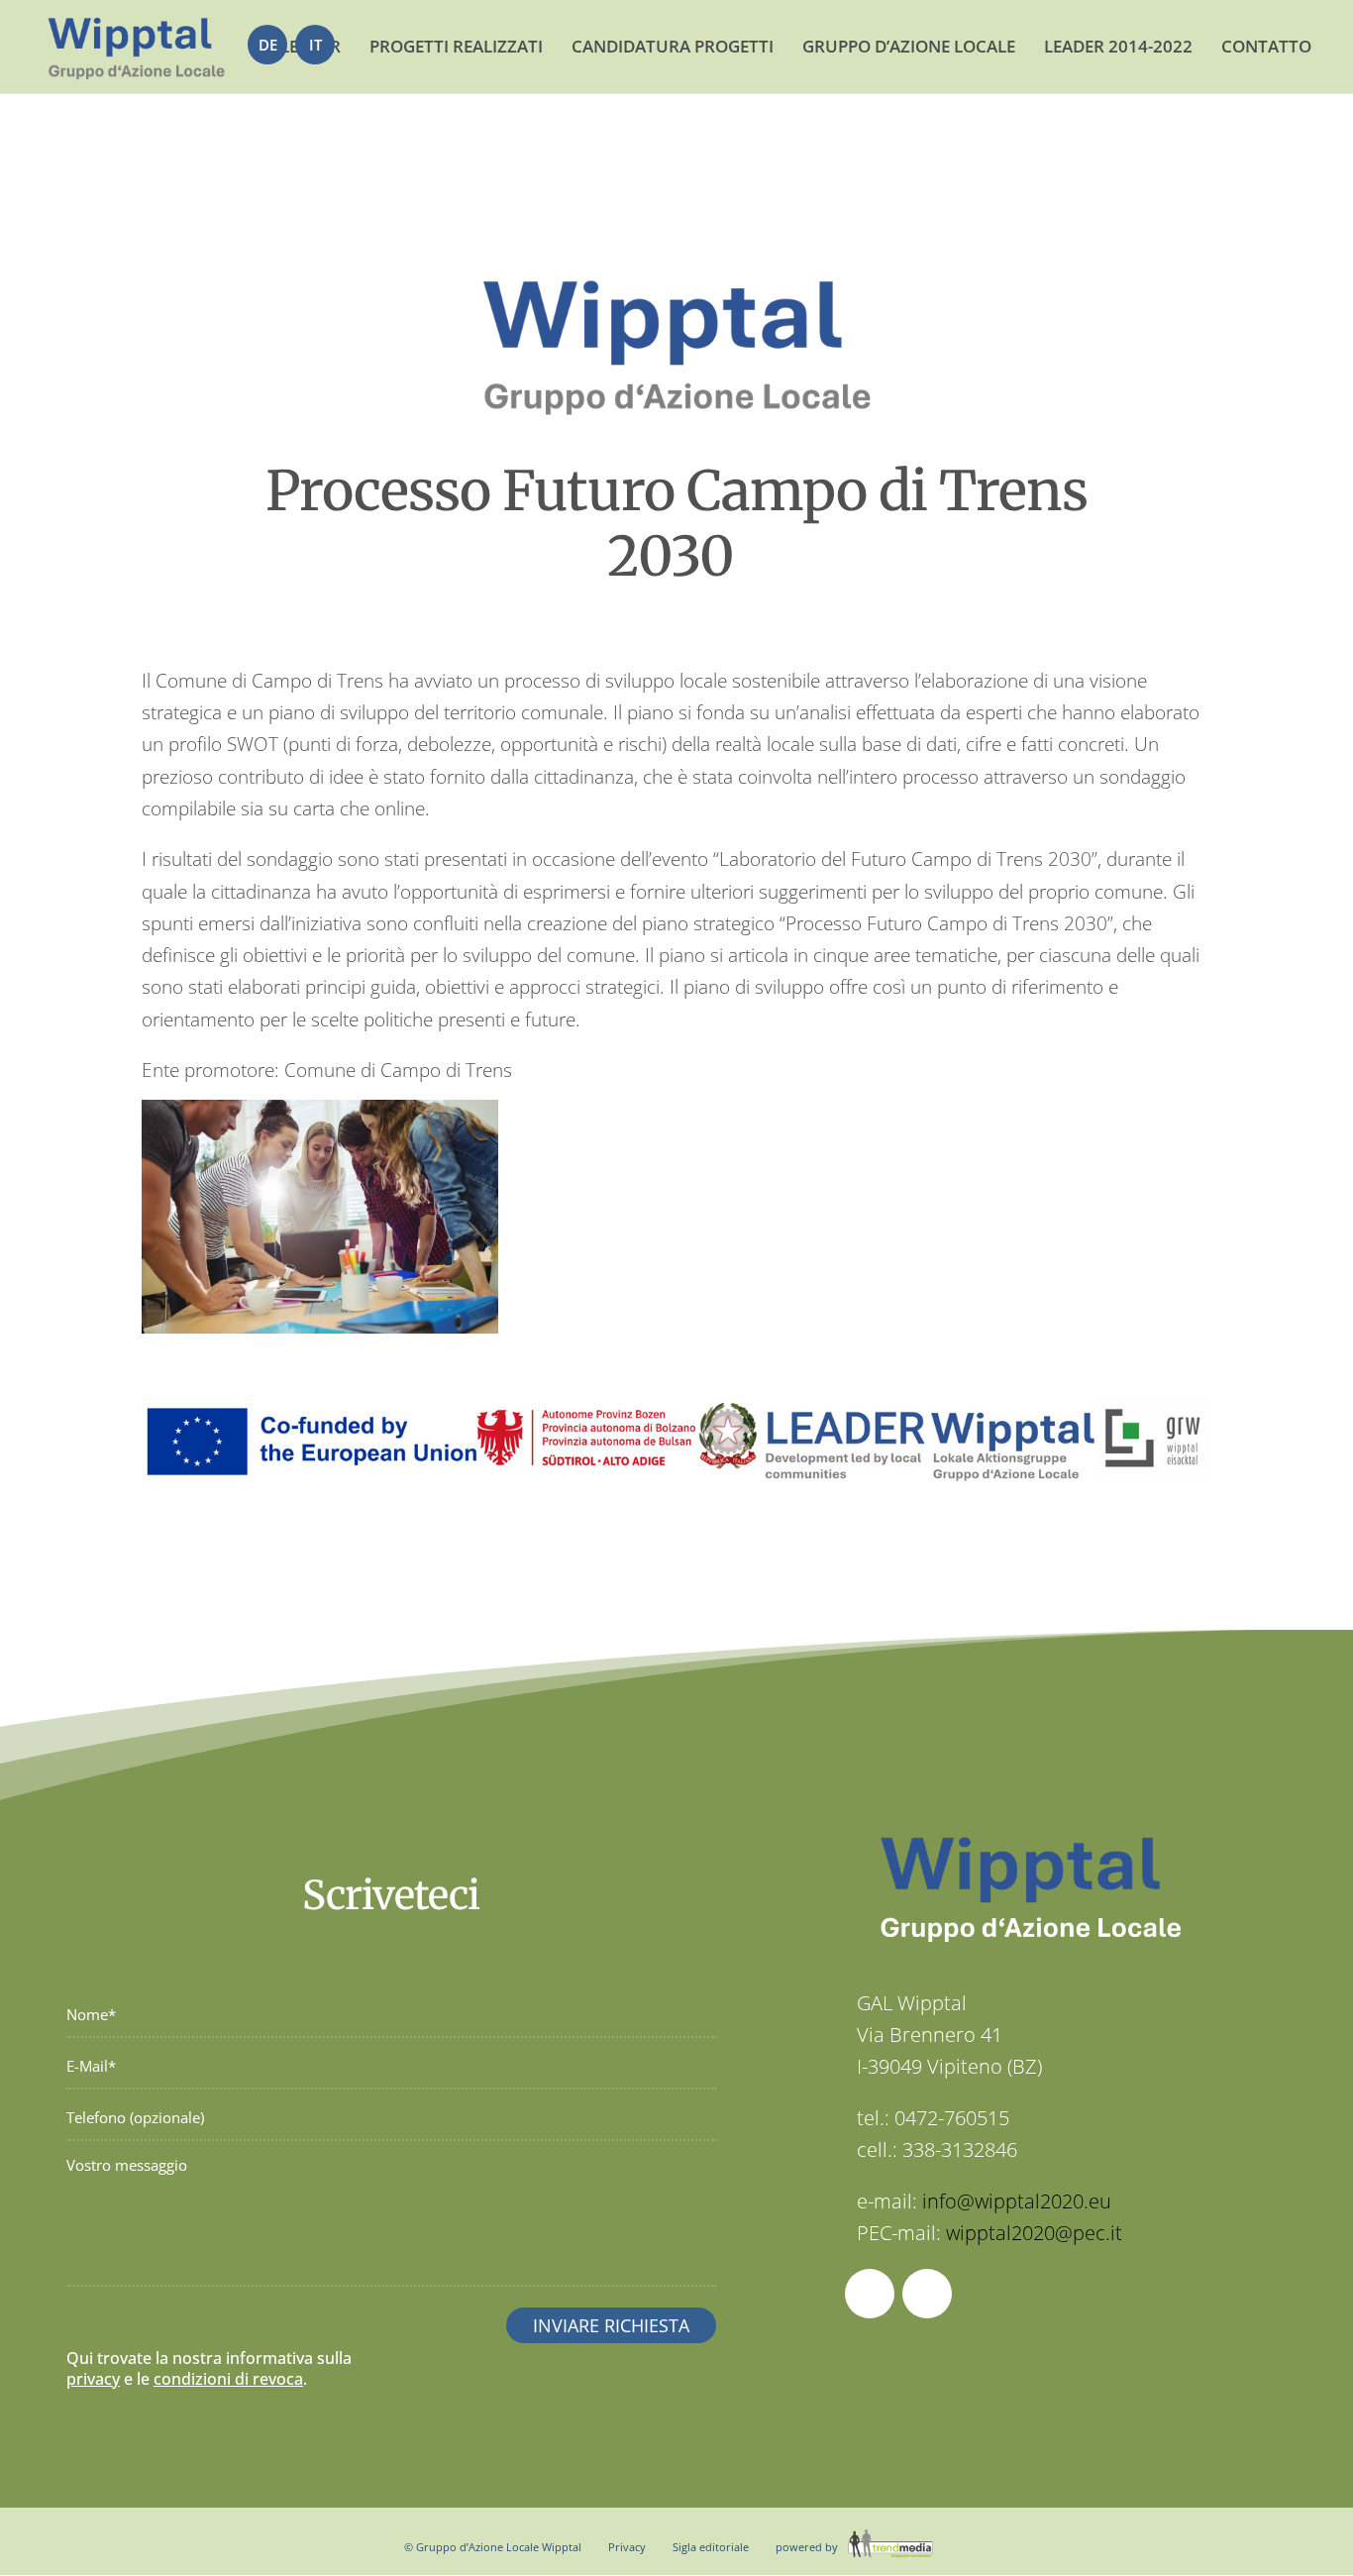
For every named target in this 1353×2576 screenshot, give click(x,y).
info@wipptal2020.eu (1017, 2201)
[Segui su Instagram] (927, 2294)
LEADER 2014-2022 (1118, 46)
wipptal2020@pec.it (1034, 2233)
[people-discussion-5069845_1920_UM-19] (320, 1334)
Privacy (627, 2547)
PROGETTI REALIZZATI (456, 46)
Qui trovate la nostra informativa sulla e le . (209, 2368)
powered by (808, 2547)
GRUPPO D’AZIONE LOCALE (909, 46)
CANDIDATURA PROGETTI (673, 46)
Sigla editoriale (711, 2547)
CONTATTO (1266, 46)
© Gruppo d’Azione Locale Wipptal (493, 2547)
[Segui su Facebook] (870, 2294)
